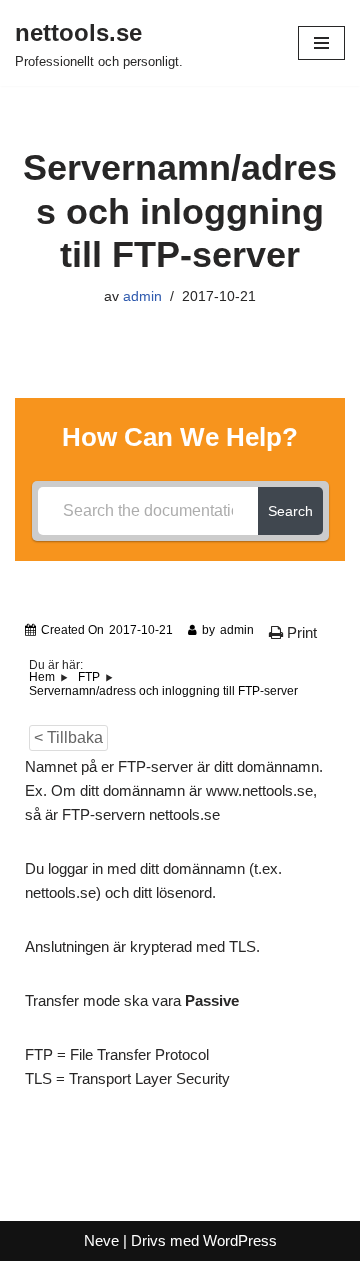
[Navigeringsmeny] (321, 43)
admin (142, 296)
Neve (101, 1240)
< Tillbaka (68, 737)
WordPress (240, 1240)
